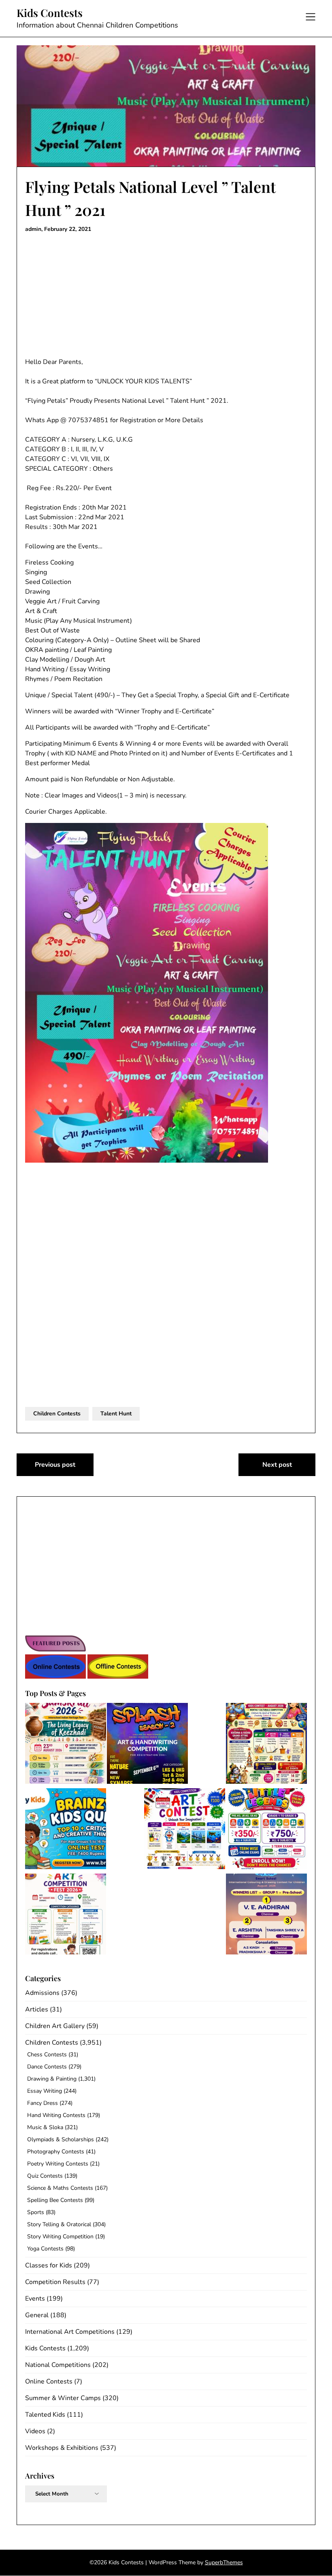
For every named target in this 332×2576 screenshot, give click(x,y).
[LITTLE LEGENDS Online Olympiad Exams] (266, 1830)
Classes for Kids (49, 2265)
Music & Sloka (45, 2127)
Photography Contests (56, 2152)
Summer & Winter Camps (63, 2398)
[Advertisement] (166, 297)
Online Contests (49, 2381)
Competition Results (55, 2282)
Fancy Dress (43, 2103)
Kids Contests (50, 13)
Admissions (42, 1993)
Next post (277, 1465)
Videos (35, 2431)
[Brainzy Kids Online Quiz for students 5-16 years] (66, 1830)
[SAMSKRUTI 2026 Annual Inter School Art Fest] (66, 1745)
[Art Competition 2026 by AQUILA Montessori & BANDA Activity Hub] (66, 1915)
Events (35, 2299)
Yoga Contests (45, 2249)
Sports (36, 2212)
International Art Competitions (70, 2332)
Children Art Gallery (55, 2026)
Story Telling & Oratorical (59, 2224)
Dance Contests (47, 2067)
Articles (37, 2009)
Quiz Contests (45, 2176)
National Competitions (58, 2365)
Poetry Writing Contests (58, 2164)
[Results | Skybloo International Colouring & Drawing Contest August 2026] (266, 1915)
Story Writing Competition (60, 2237)
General (37, 2315)
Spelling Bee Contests (55, 2200)
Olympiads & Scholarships (61, 2139)
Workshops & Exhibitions (62, 2448)
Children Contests (57, 1414)
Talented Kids (45, 2415)
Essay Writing (45, 2091)
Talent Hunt (116, 1414)
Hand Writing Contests (56, 2115)
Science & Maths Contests (60, 2188)
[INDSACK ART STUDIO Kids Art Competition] (185, 1830)
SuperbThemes (224, 2562)
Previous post (55, 1465)
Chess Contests (47, 2055)
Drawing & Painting (52, 2079)
